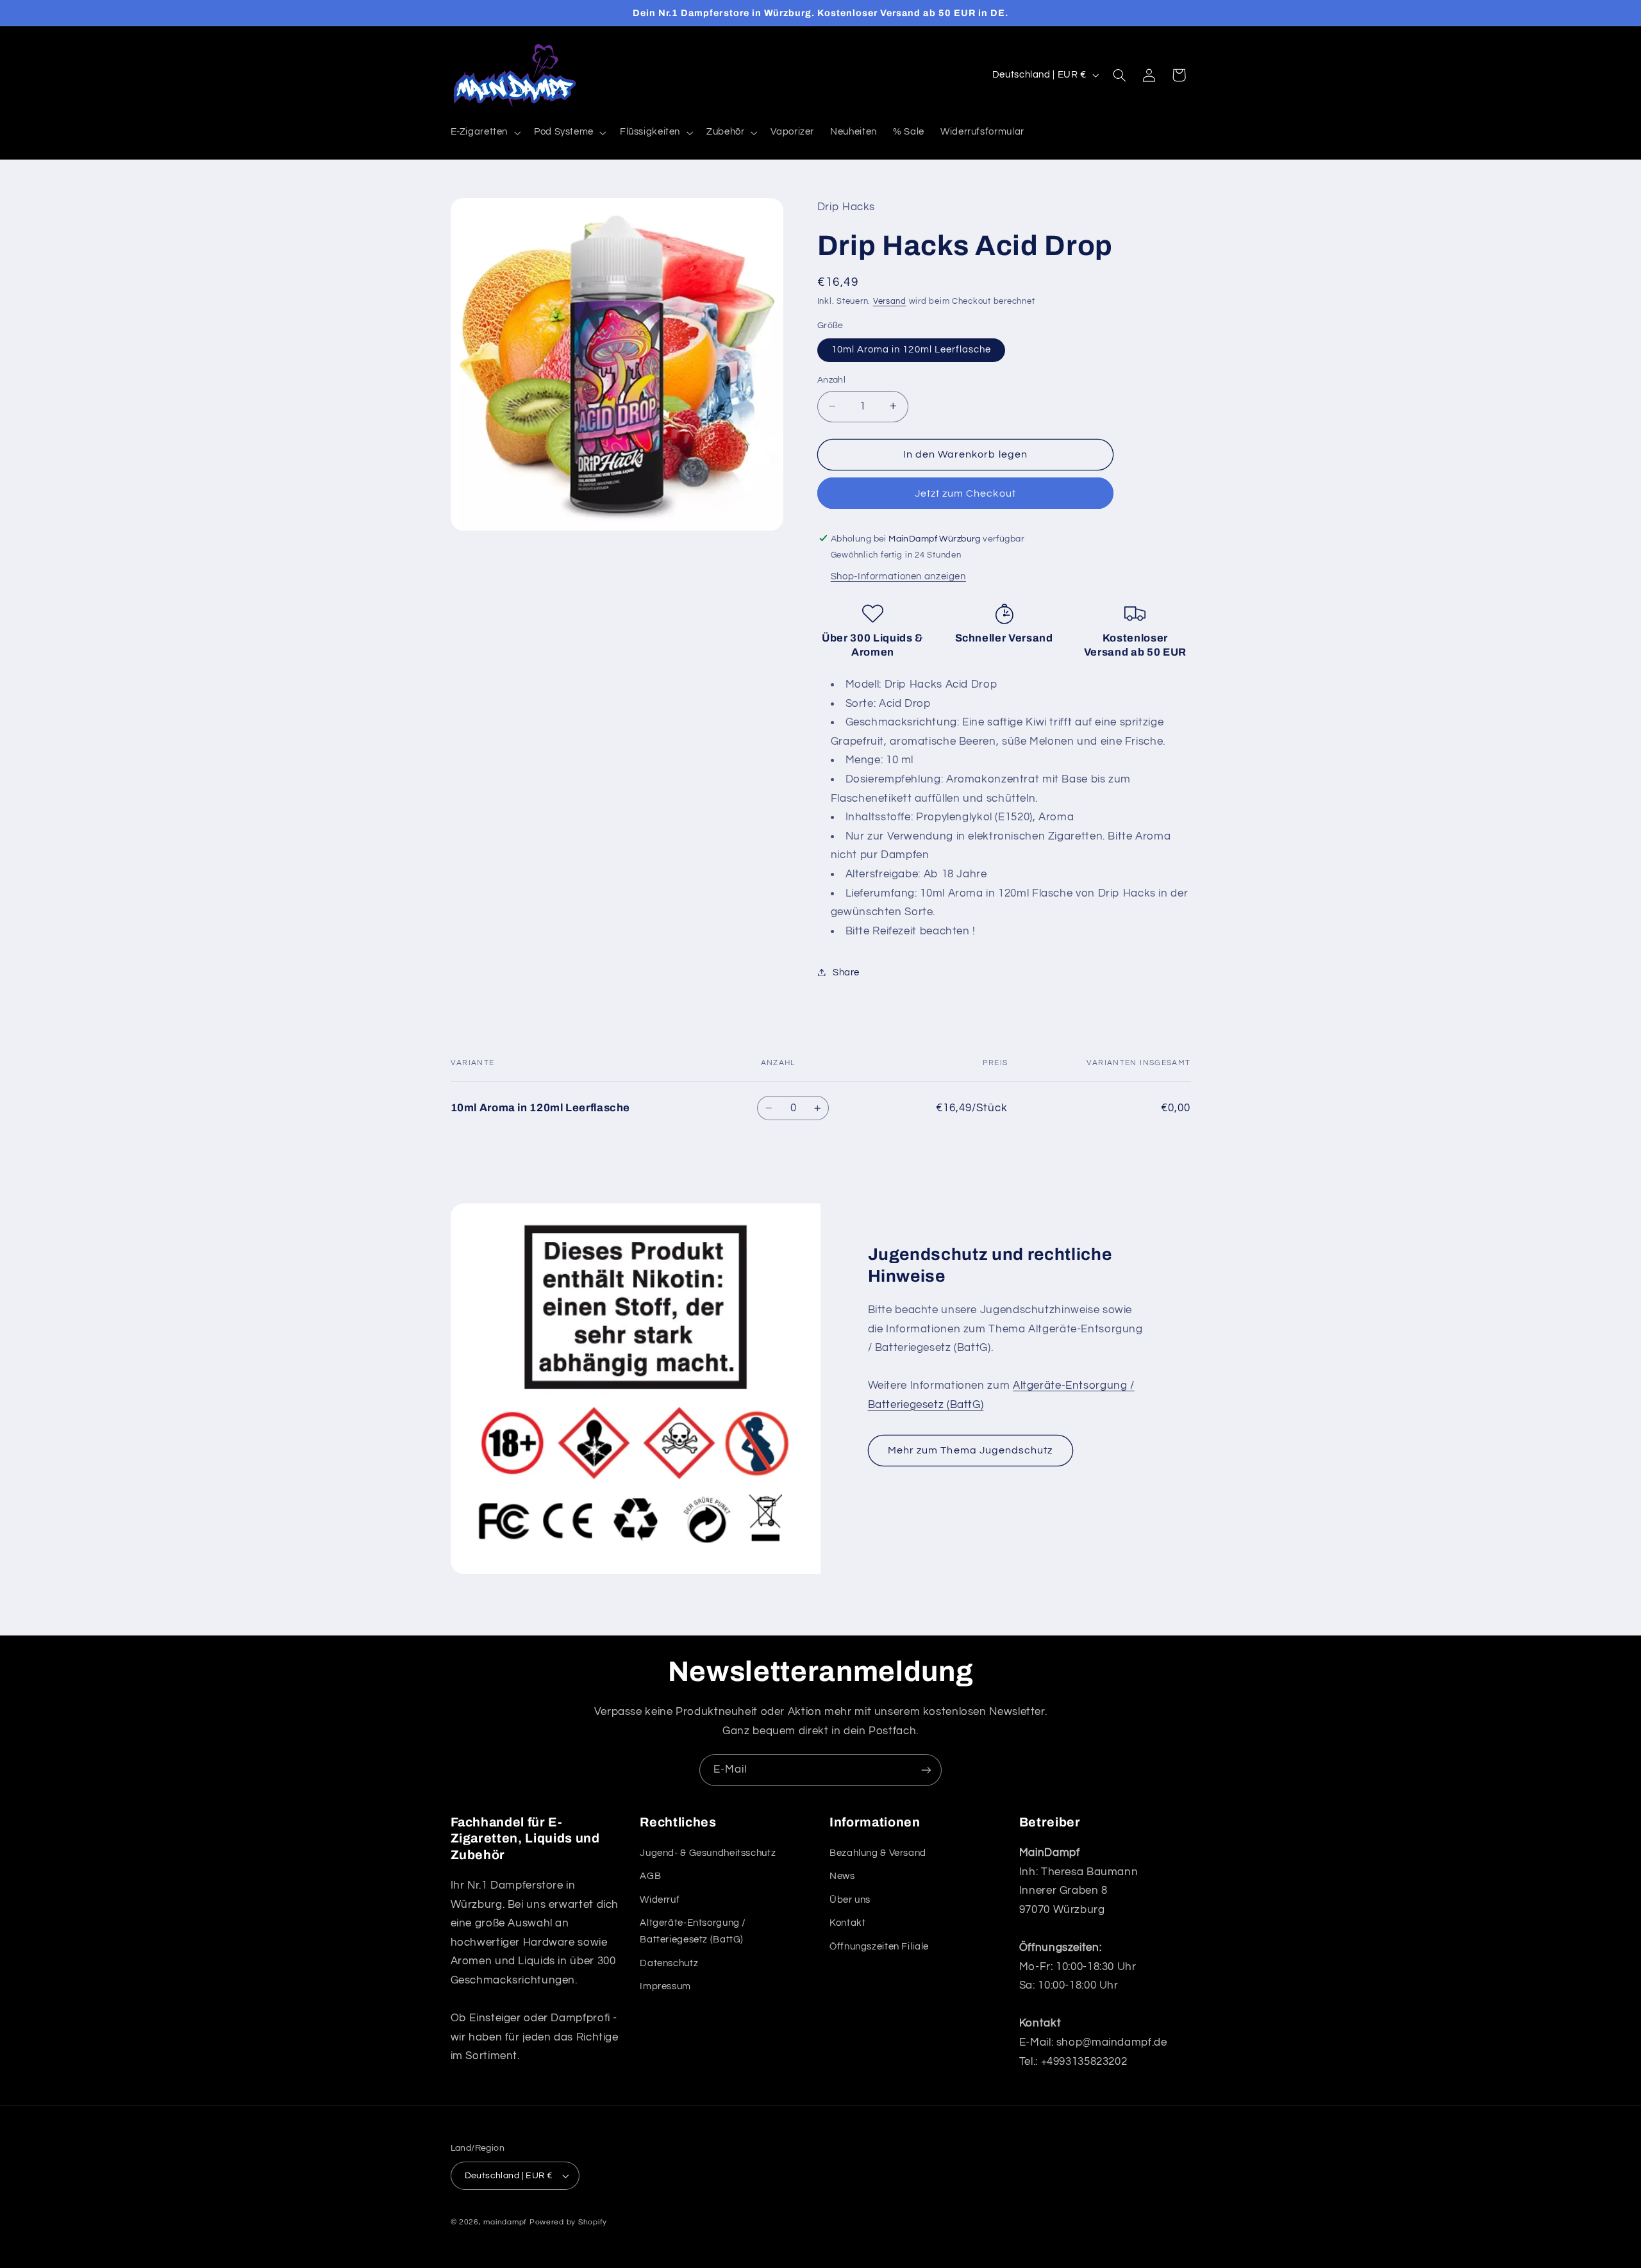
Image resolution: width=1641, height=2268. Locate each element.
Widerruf (660, 1900)
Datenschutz (669, 1963)
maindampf (505, 2222)
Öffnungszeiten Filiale (879, 1947)
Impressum (665, 1986)
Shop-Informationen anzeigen (898, 576)
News (842, 1877)
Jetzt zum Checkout (965, 493)
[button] (484, 133)
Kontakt (847, 1923)
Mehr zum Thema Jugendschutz (970, 1450)
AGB (650, 1877)
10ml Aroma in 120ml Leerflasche (912, 349)
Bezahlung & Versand (878, 1853)
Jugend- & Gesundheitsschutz (708, 1853)
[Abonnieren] (926, 1770)
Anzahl (832, 380)
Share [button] (846, 972)
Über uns (850, 1900)
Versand (890, 302)
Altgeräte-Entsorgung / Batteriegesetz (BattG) (693, 1931)
